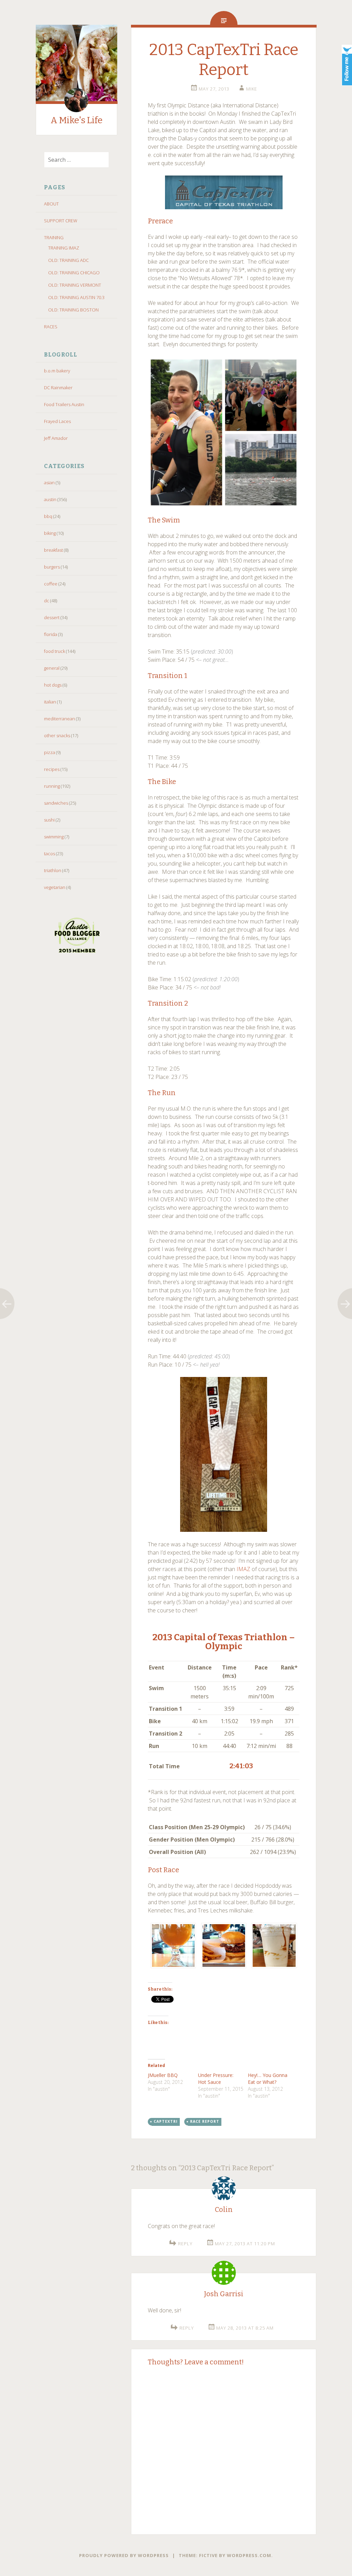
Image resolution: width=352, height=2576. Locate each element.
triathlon (53, 870)
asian (49, 483)
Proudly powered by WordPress (124, 2555)
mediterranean (59, 719)
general (52, 668)
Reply (185, 2244)
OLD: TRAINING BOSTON (73, 310)
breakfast (53, 550)
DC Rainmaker (58, 388)
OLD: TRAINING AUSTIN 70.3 (76, 297)
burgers (52, 567)
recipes (52, 769)
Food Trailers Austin (64, 404)
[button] (173, 1947)
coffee (51, 584)
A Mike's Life (76, 120)
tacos (49, 854)
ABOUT (51, 204)
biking (50, 533)
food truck (54, 651)
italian (50, 702)
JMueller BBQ (163, 2075)
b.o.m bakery (57, 371)
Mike (252, 89)
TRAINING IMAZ (64, 248)
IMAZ (243, 1569)
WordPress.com (249, 2555)
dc (47, 601)
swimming (54, 837)
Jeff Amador (56, 438)
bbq (48, 516)
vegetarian (55, 887)
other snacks (57, 735)
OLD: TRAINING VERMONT (75, 285)
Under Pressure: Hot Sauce (216, 2079)
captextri (166, 2121)
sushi (49, 820)
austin (50, 499)
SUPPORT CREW (61, 221)
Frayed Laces (57, 421)
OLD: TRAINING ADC (68, 260)
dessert (52, 617)
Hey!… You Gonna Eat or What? (268, 2079)
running (52, 786)
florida (51, 634)
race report (205, 2121)
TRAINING (54, 237)
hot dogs (53, 685)
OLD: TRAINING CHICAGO (74, 273)
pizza (49, 752)
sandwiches (56, 803)
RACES (51, 327)
